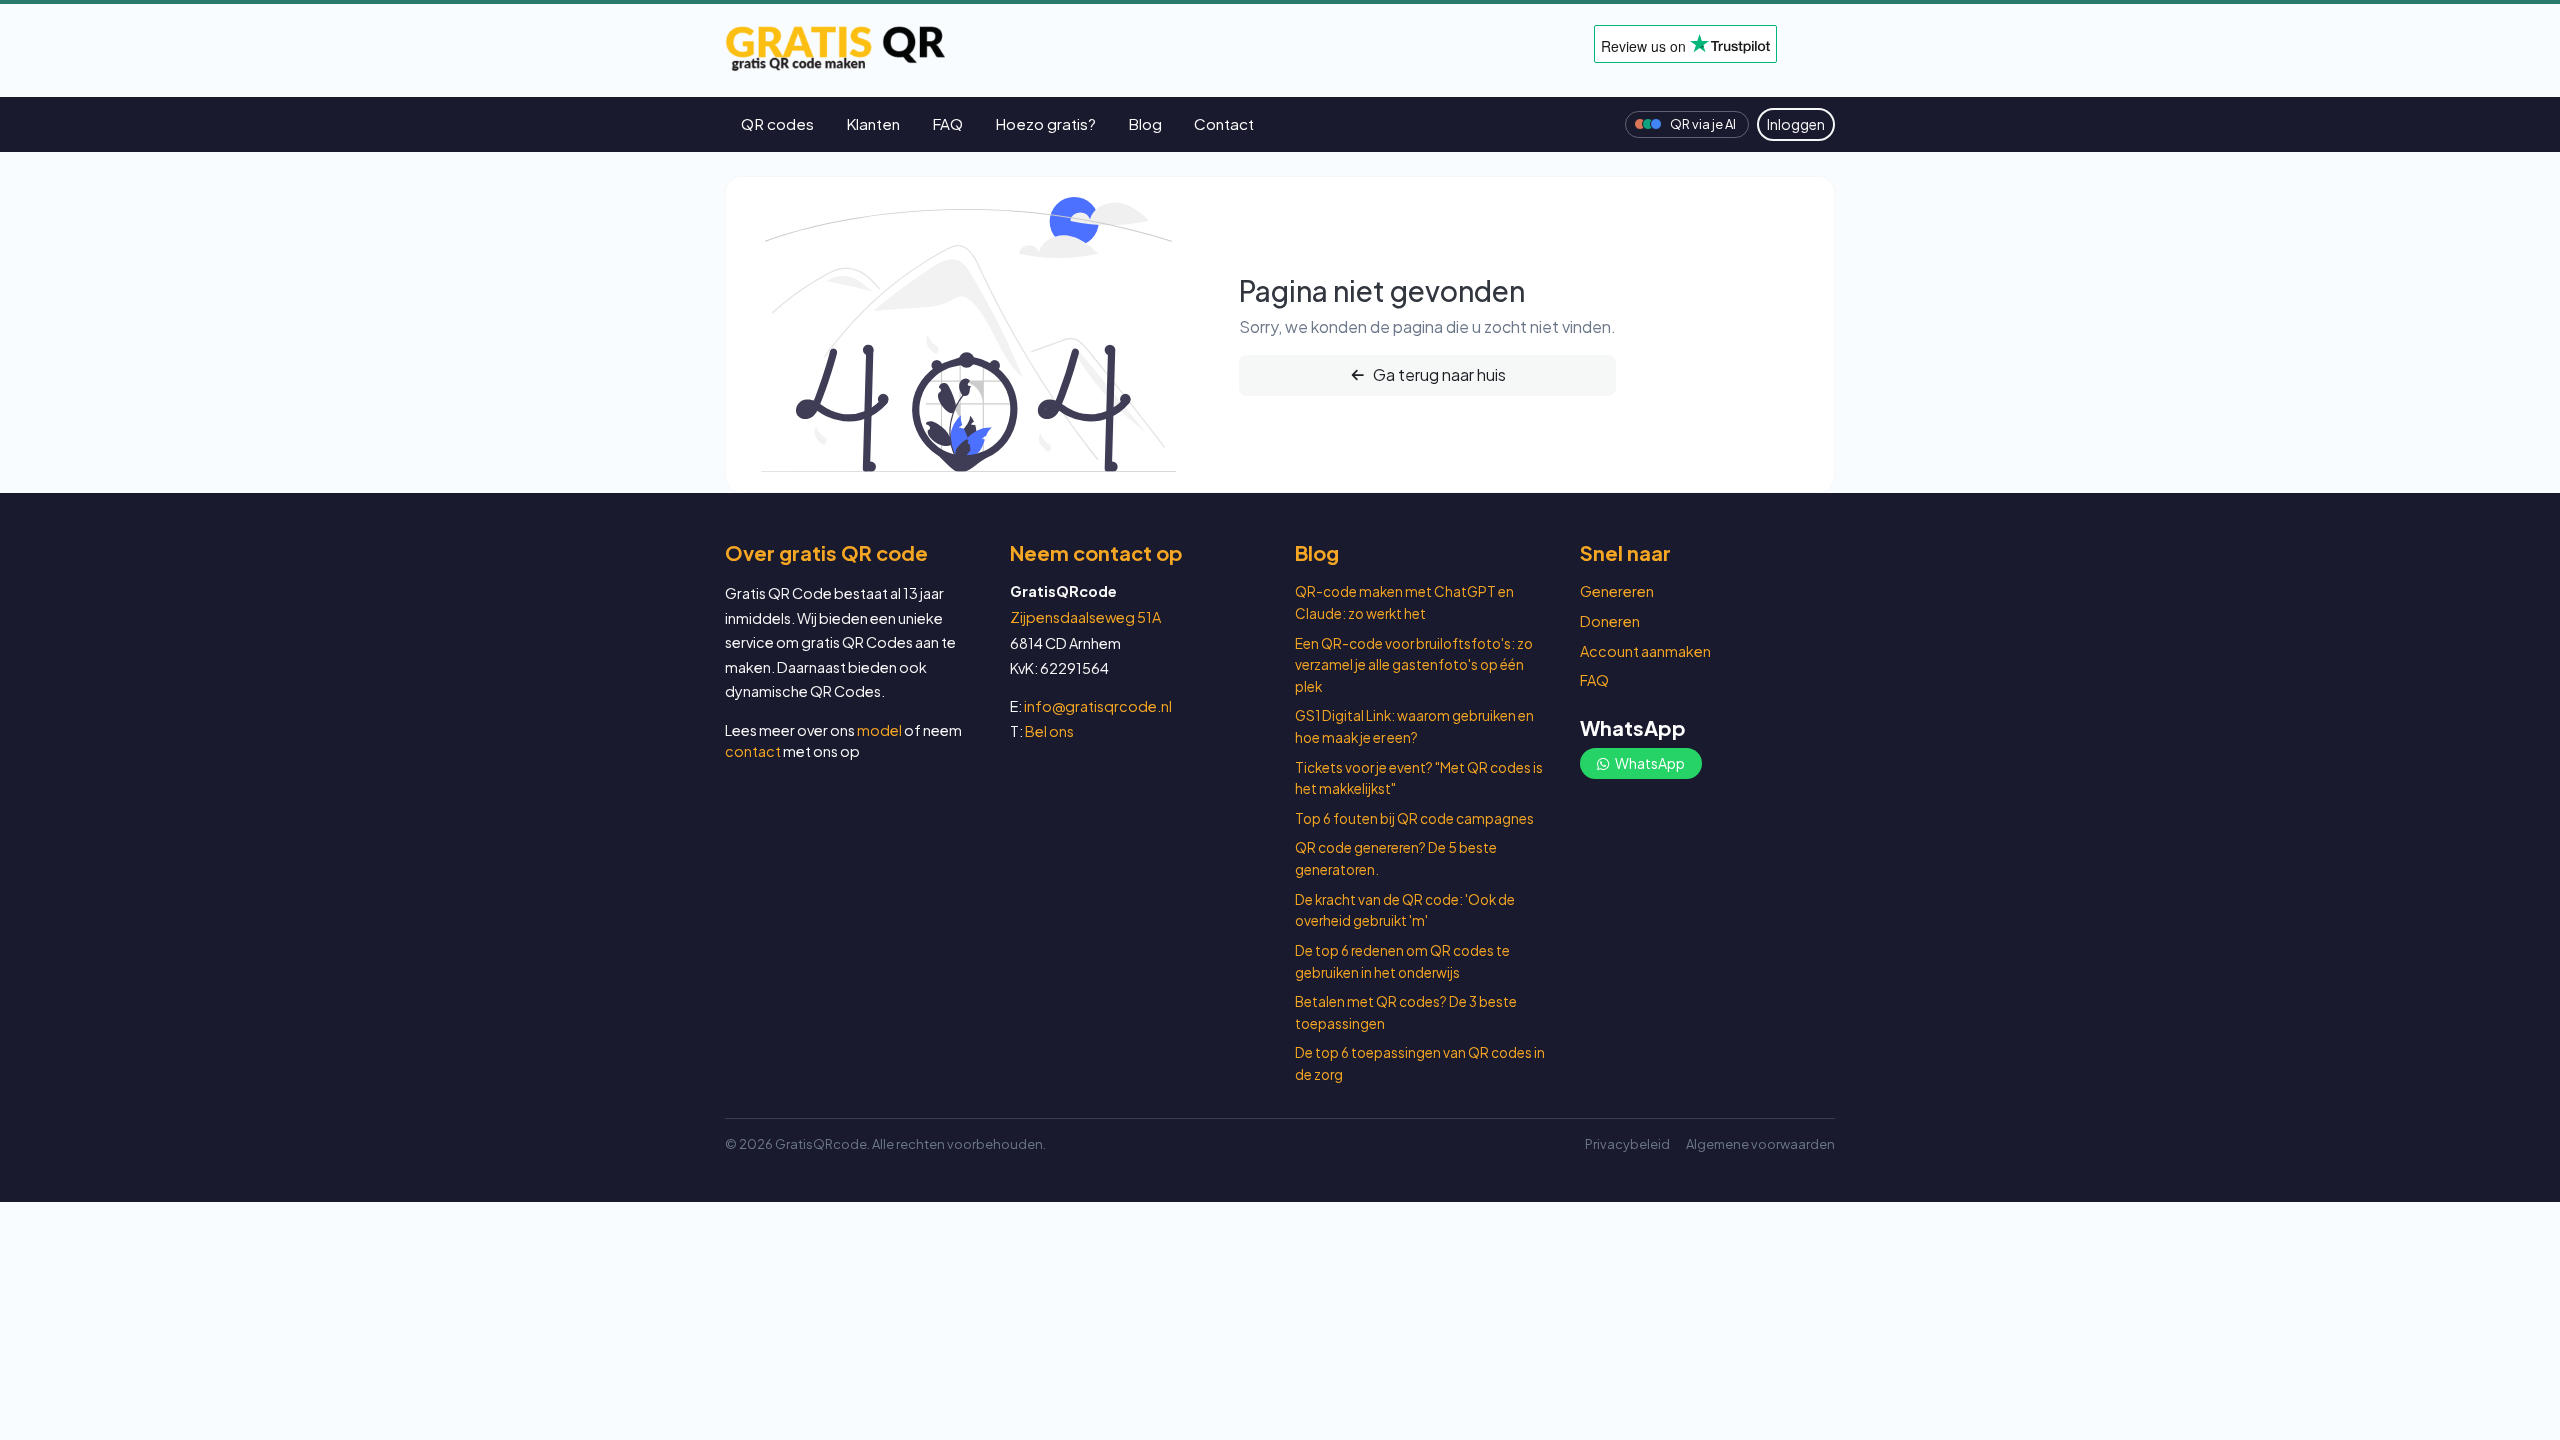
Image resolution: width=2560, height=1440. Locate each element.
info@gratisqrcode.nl (1098, 706)
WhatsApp (1649, 763)
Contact (1224, 123)
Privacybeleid (1627, 1144)
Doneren (1610, 621)
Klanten (873, 123)
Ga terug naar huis (1438, 374)
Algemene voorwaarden (1760, 1144)
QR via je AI (1703, 124)
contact (753, 751)
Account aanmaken (1645, 651)
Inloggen (1796, 124)
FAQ (947, 123)
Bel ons (1049, 731)
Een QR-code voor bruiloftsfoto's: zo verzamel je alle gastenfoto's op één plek (1414, 665)
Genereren (1617, 591)
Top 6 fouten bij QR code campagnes (1414, 818)
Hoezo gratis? (1045, 123)
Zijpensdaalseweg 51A (1085, 617)
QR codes (777, 123)
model (879, 730)
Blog (1145, 123)
